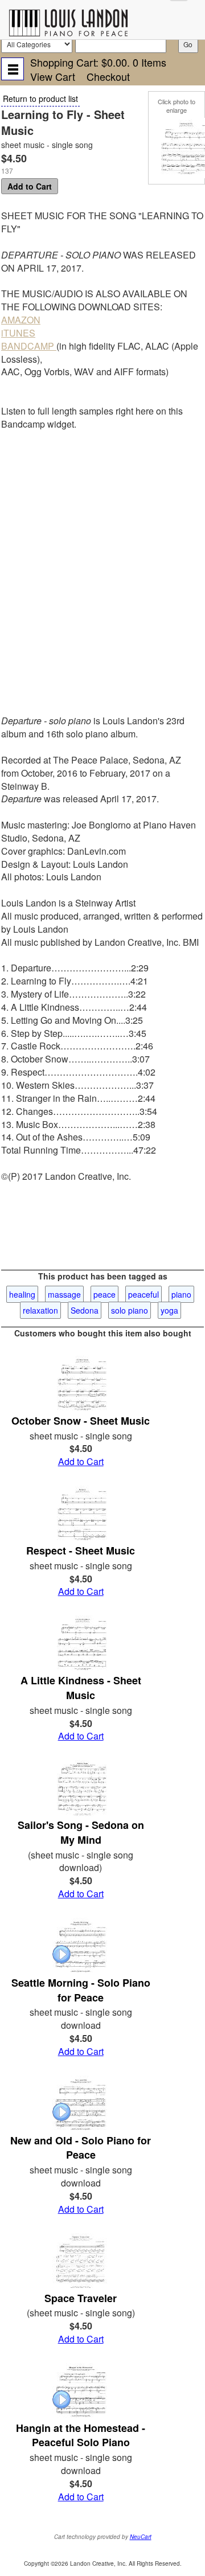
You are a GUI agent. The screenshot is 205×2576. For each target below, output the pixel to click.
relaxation (40, 1310)
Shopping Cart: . (98, 62)
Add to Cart (30, 186)
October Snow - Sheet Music (81, 1421)
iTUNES (18, 333)
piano (181, 1294)
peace (104, 1294)
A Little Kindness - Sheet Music (81, 1688)
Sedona (85, 1310)
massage (64, 1294)
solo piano (130, 1310)
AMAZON (21, 320)
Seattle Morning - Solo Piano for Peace (81, 1990)
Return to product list (40, 99)
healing (22, 1294)
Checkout (108, 76)
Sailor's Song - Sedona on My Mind (81, 1832)
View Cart (53, 76)
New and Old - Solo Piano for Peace (81, 2148)
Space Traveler (81, 2298)
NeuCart (141, 2537)
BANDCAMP (29, 346)
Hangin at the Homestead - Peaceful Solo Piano (81, 2435)
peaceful (143, 1294)
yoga (169, 1310)
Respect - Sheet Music (81, 1550)
